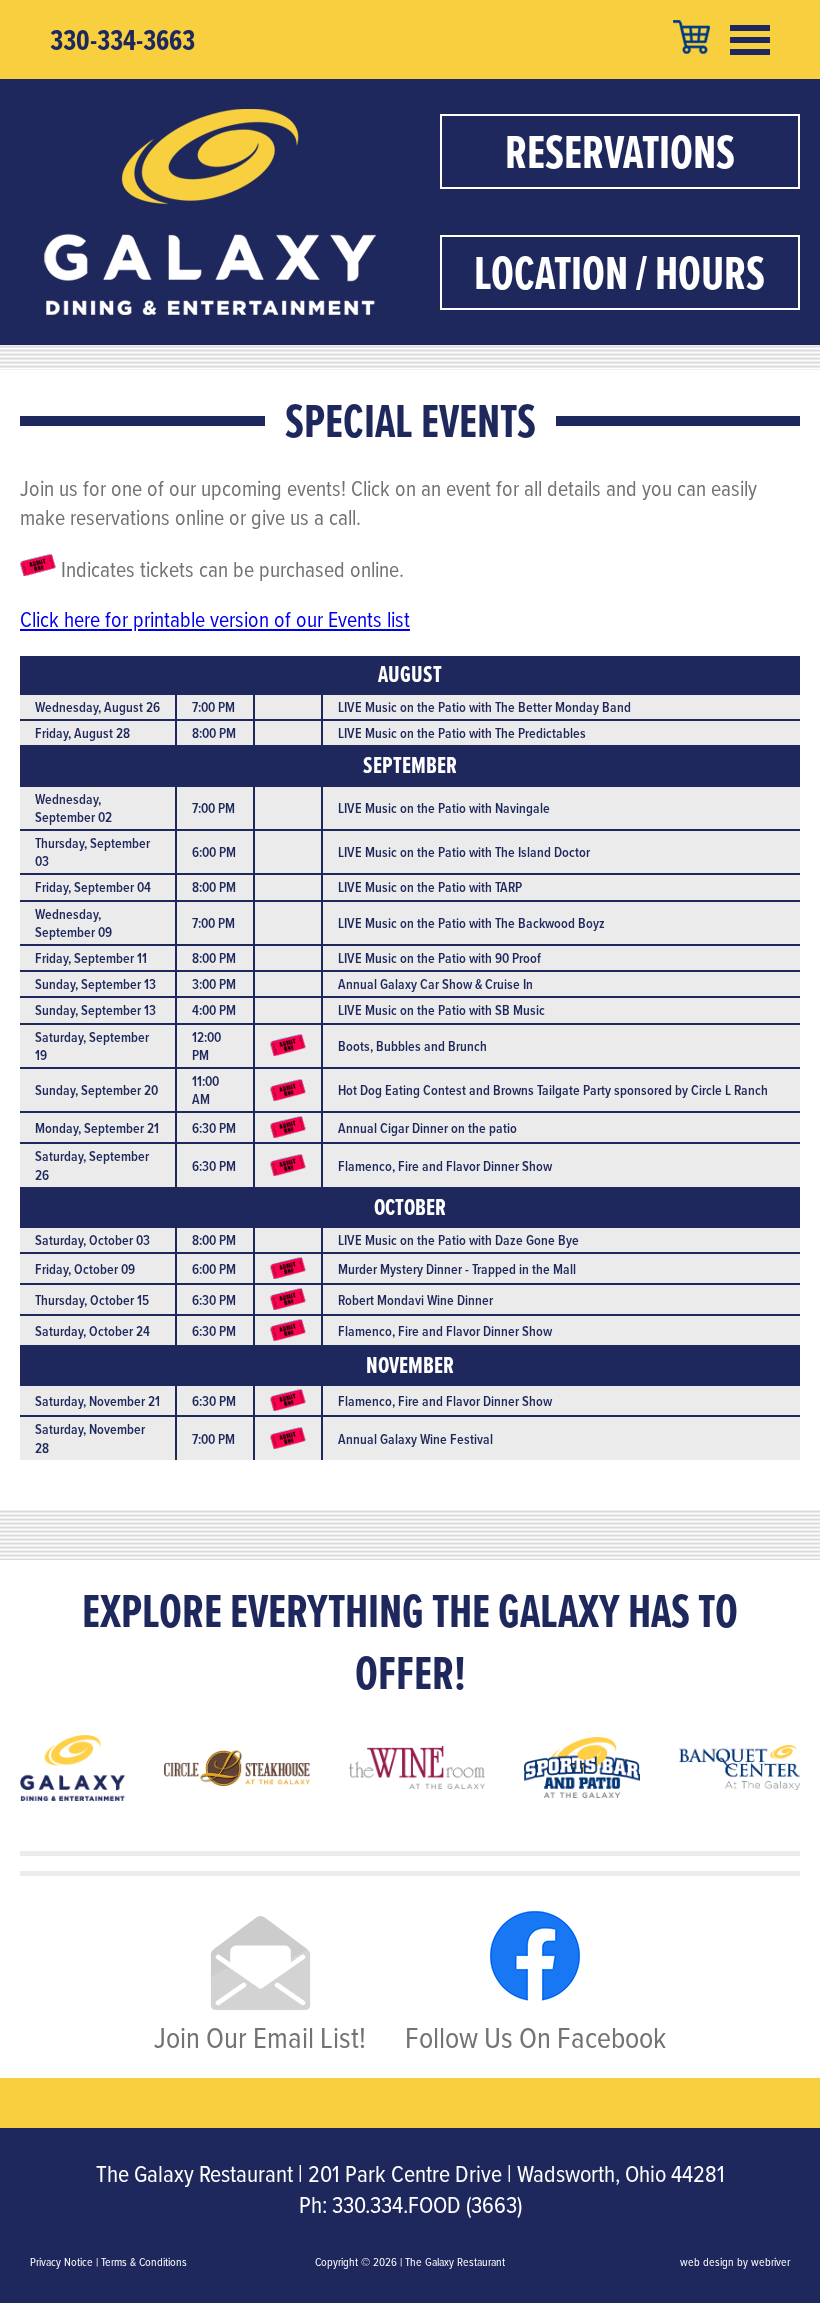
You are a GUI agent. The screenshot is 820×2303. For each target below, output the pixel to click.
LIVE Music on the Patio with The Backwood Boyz (471, 923)
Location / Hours (619, 272)
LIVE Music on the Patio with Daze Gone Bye (458, 1240)
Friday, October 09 (85, 1269)
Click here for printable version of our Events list (215, 618)
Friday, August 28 (82, 733)
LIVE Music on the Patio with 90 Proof (439, 958)
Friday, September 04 (93, 887)
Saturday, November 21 (97, 1401)
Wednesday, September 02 (73, 808)
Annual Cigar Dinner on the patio (427, 1128)
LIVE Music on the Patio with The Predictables (462, 733)
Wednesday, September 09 (73, 923)
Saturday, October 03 (92, 1240)
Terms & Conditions (144, 2261)
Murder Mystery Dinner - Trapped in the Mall (457, 1269)
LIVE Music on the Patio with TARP (430, 887)
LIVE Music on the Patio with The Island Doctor (464, 852)
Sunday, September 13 (95, 984)
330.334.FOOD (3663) (427, 2204)
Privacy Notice (61, 2261)
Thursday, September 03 (92, 852)
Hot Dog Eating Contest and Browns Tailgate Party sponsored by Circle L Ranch (553, 1090)
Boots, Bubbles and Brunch (412, 1046)
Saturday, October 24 (92, 1331)
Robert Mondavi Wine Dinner (415, 1300)
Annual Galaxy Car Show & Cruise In (435, 984)
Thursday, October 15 (92, 1300)
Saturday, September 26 (92, 1165)
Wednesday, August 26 (97, 707)
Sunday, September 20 (96, 1090)
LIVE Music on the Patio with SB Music (441, 1010)
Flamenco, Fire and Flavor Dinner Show (445, 1166)
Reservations (620, 151)
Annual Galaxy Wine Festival (415, 1439)
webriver (770, 2261)
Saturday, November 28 (90, 1438)
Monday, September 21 (97, 1128)
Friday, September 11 (91, 958)
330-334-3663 (122, 40)
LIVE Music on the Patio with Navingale (444, 808)
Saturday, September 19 (92, 1046)
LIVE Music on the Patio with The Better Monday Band (484, 707)
